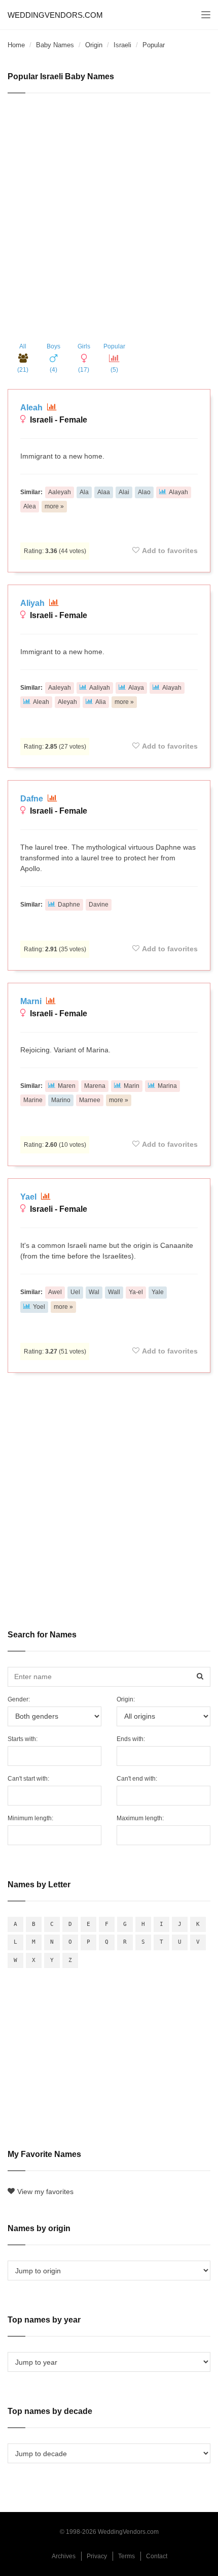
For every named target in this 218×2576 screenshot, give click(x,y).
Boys (53, 358)
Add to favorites (170, 551)
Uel (75, 1292)
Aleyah (67, 702)
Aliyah (33, 603)
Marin (132, 1086)
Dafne (33, 799)
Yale (158, 1292)
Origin (94, 45)
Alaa (104, 492)
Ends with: (131, 1739)
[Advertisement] (109, 218)
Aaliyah (100, 688)
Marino (61, 1100)
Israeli (122, 45)
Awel (55, 1292)
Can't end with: (137, 1779)
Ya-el (136, 1292)
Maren (67, 1086)
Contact (157, 2556)
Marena (95, 1086)
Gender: (19, 1699)
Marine (33, 1100)
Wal (94, 1292)
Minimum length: (30, 1818)
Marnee (90, 1100)
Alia (101, 702)
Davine (99, 905)
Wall (114, 1292)
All (23, 358)
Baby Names (55, 45)
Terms (126, 2556)
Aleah (32, 408)
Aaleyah (60, 492)
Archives (64, 2556)
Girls (84, 358)
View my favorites (45, 2192)
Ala (84, 492)
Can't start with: (28, 1779)
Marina (167, 1086)
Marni (32, 1001)
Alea (30, 506)
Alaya (136, 688)
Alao (144, 492)
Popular (114, 358)
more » (54, 506)
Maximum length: (140, 1818)
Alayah (178, 492)
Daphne (69, 905)
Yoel (39, 1307)
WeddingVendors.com (55, 15)
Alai (124, 492)
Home (16, 45)
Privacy (97, 2556)
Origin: (126, 1699)
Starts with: (23, 1739)
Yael (29, 1197)
